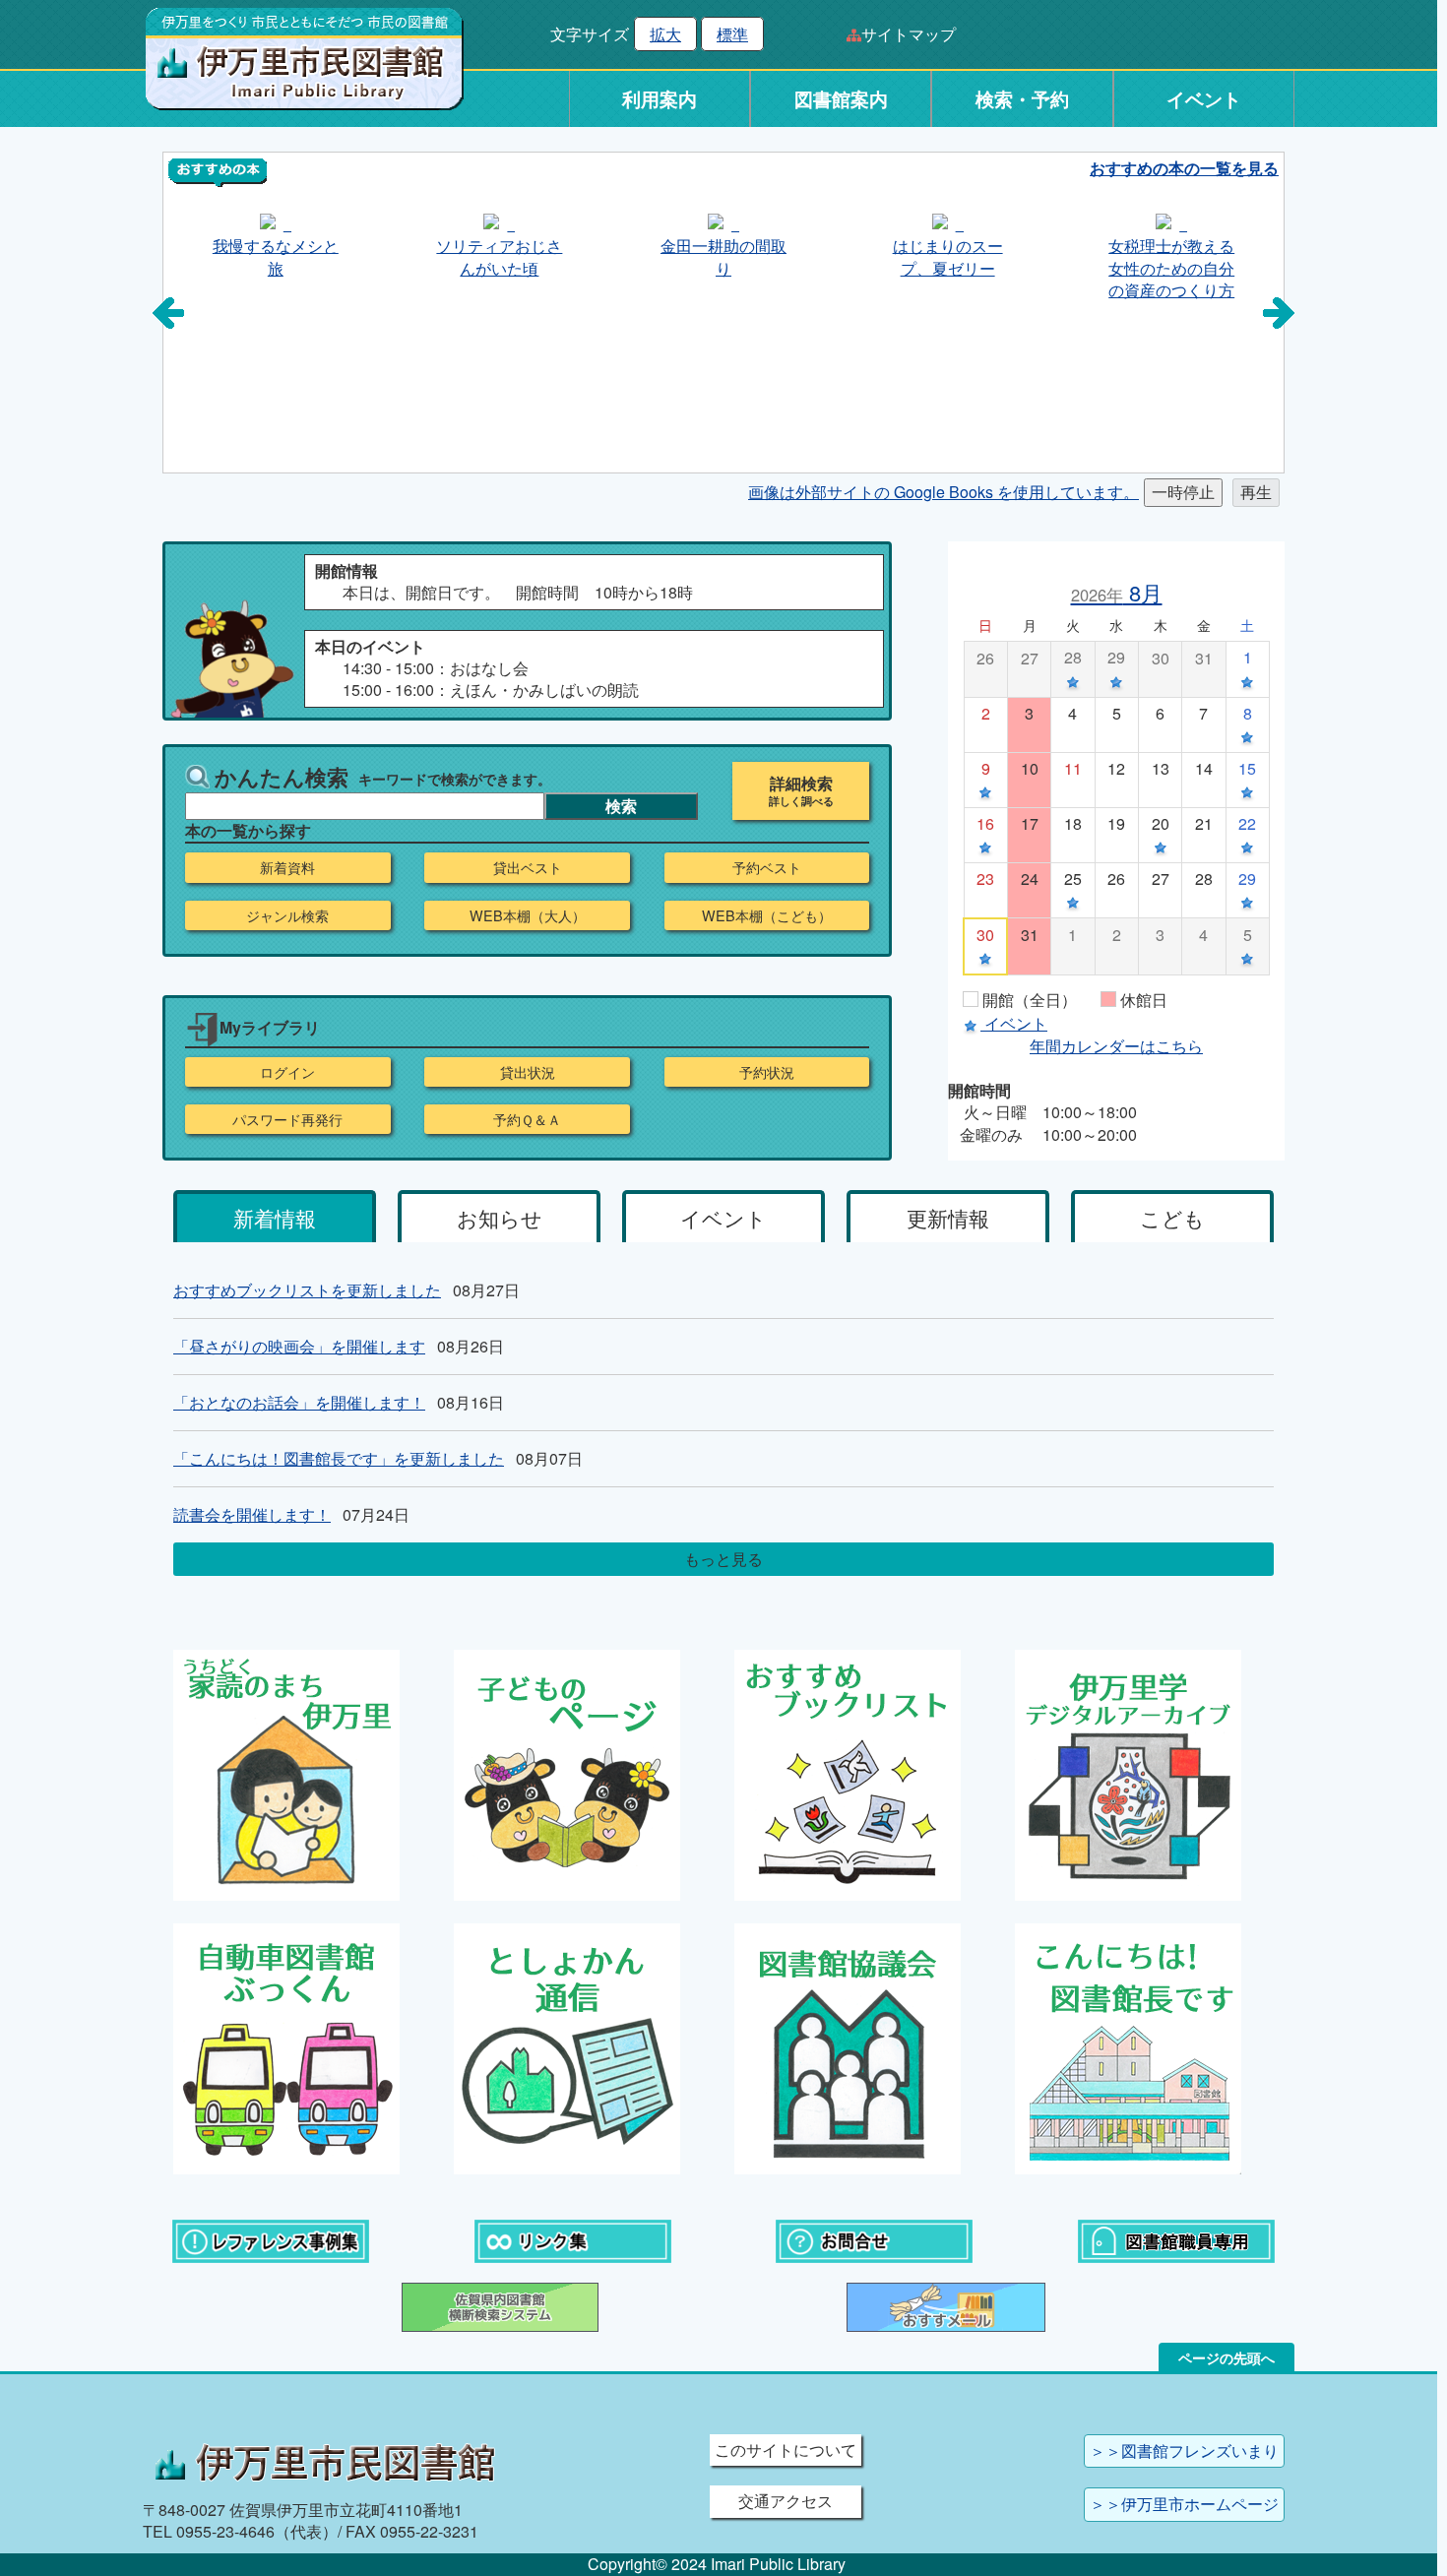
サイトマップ (909, 34)
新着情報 (275, 1218)
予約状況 (767, 1072)
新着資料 (287, 867)
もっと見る (723, 1559)
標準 (732, 34)
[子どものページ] (567, 1773)
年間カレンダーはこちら (1116, 1046)
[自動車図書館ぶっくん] (286, 2046)
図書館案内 (841, 99)
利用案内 (660, 99)
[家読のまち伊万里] (286, 1773)
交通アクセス (786, 2501)
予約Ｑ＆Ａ (527, 1119)
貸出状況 (528, 1072)
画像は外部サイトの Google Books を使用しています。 (944, 492)
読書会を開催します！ (252, 1514)
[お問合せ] (874, 2239)
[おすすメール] (946, 2305)
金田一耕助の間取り (723, 256)
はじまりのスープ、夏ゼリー (948, 256)
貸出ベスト (528, 867)
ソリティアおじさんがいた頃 (499, 256)
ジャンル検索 (287, 915)
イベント (1204, 99)
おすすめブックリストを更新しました (307, 1290)
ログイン (287, 1072)
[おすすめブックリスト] (848, 1773)
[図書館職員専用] (1176, 2239)
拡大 (665, 34)
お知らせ (500, 1218)
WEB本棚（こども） (767, 915)
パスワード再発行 (287, 1119)
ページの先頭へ (1227, 2357)
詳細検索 (801, 784)
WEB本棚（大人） (528, 915)
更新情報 (948, 1218)
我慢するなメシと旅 (276, 256)
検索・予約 (1022, 99)
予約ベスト (767, 867)
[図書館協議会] (848, 2046)
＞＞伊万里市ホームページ (1184, 2504)
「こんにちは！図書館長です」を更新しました (339, 1458)
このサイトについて (786, 2450)
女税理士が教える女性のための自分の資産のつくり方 (1171, 268)
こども (1172, 1218)
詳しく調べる (801, 801)
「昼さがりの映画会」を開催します (299, 1346)
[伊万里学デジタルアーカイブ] (1128, 1773)
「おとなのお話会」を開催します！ (299, 1402)
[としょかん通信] (567, 2046)
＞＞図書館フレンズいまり (1184, 2450)
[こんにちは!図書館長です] (1128, 2046)
